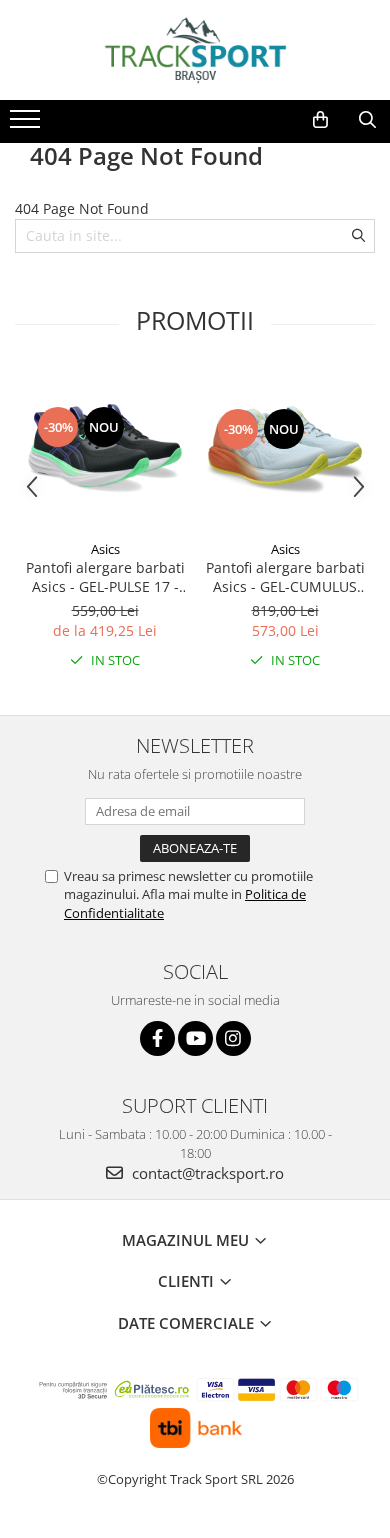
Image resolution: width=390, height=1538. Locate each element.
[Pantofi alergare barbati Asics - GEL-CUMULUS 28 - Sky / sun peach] (285, 450)
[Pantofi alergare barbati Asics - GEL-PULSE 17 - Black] (105, 450)
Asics (105, 549)
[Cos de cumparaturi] (320, 120)
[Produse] (27, 125)
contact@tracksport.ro (206, 1173)
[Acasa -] (195, 50)
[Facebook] (157, 1038)
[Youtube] (195, 1038)
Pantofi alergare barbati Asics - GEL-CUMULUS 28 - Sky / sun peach (285, 577)
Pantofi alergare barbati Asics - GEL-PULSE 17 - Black (105, 577)
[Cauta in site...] (367, 120)
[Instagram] (233, 1038)
